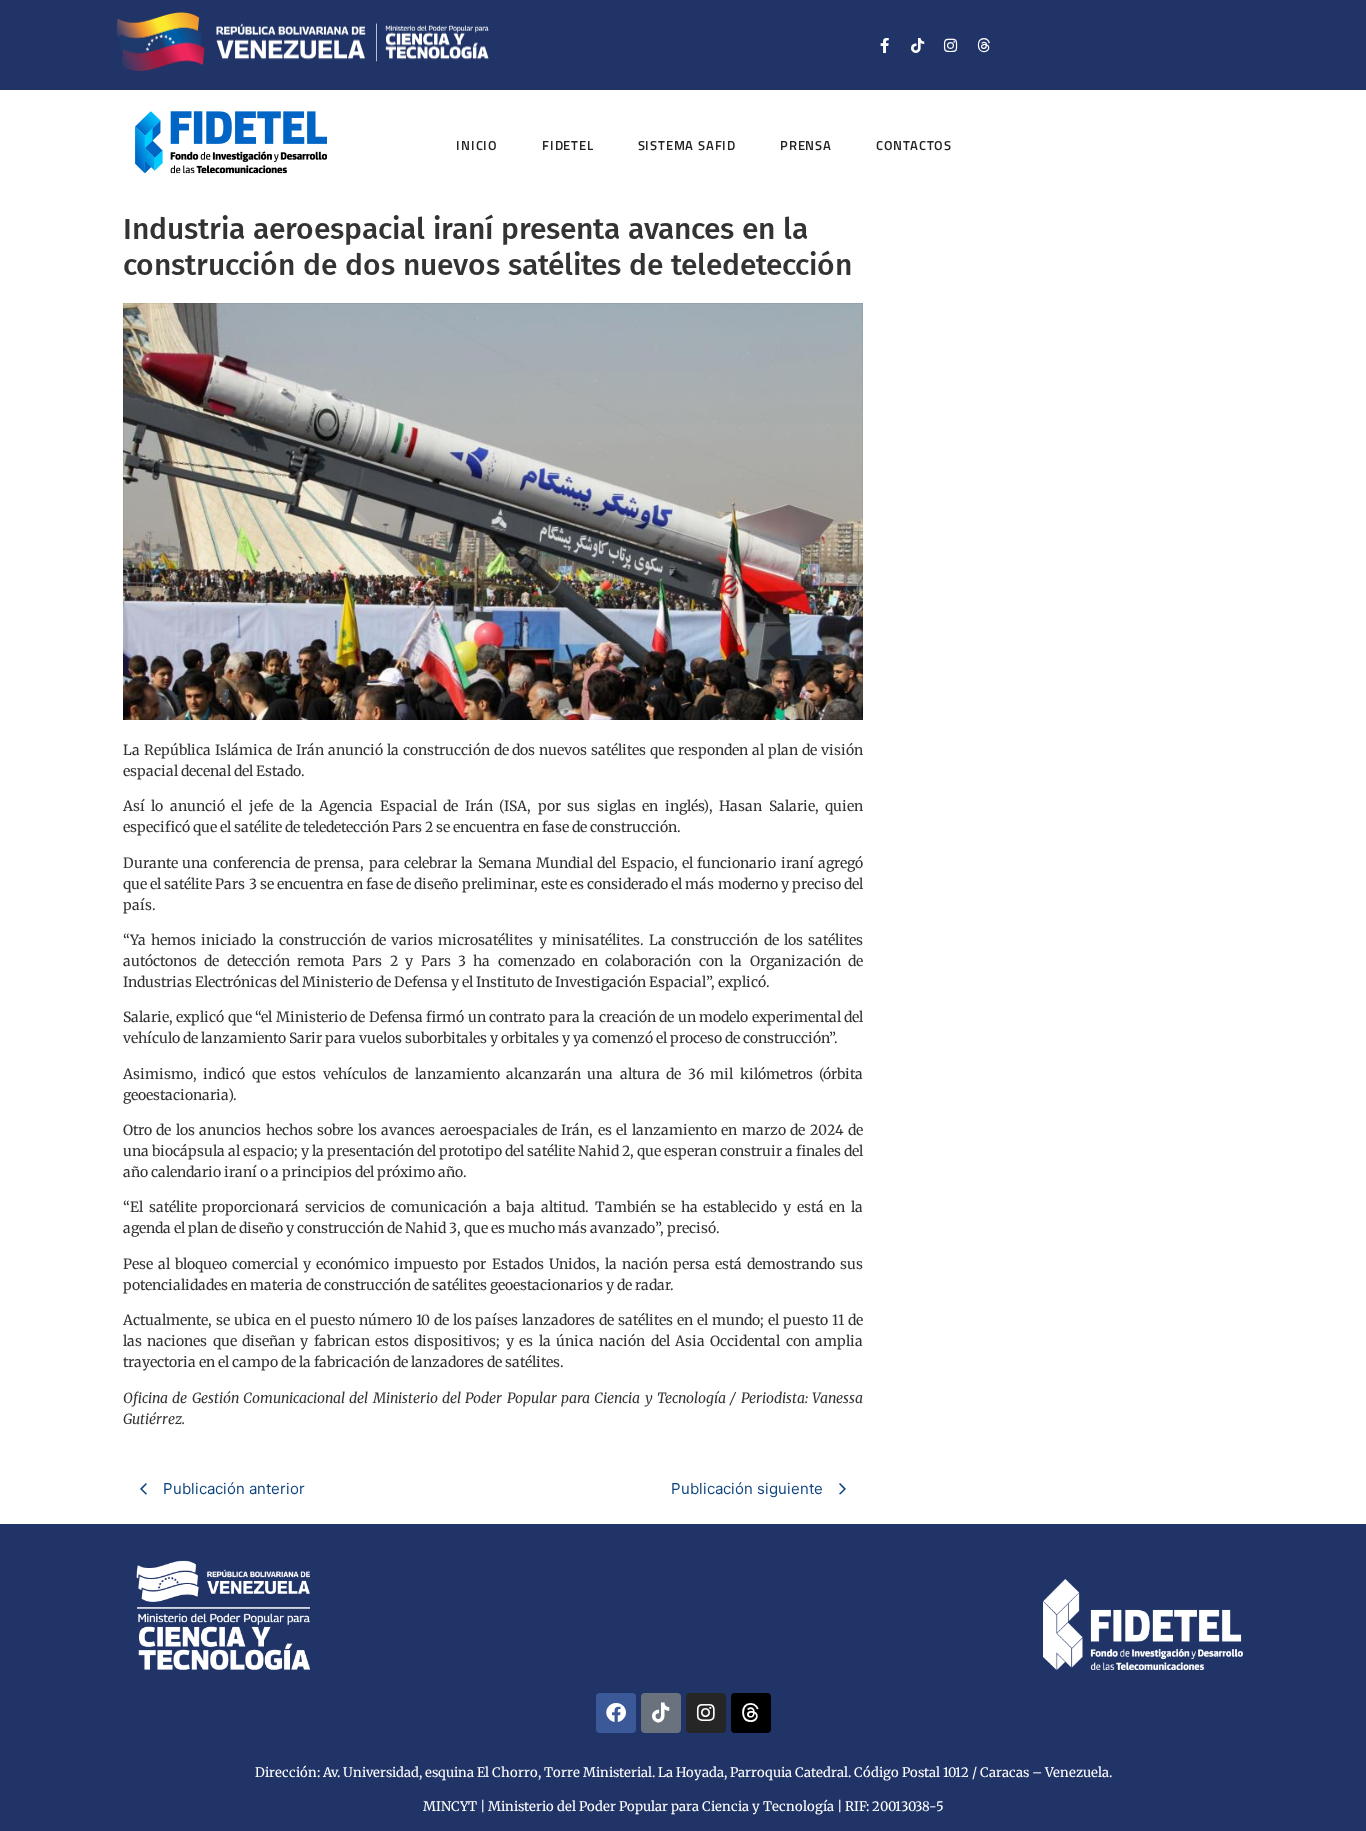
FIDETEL (568, 145)
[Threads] (984, 45)
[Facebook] (616, 1713)
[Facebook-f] (885, 45)
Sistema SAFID (687, 145)
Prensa (806, 145)
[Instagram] (951, 45)
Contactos (914, 145)
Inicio (477, 145)
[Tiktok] (918, 45)
